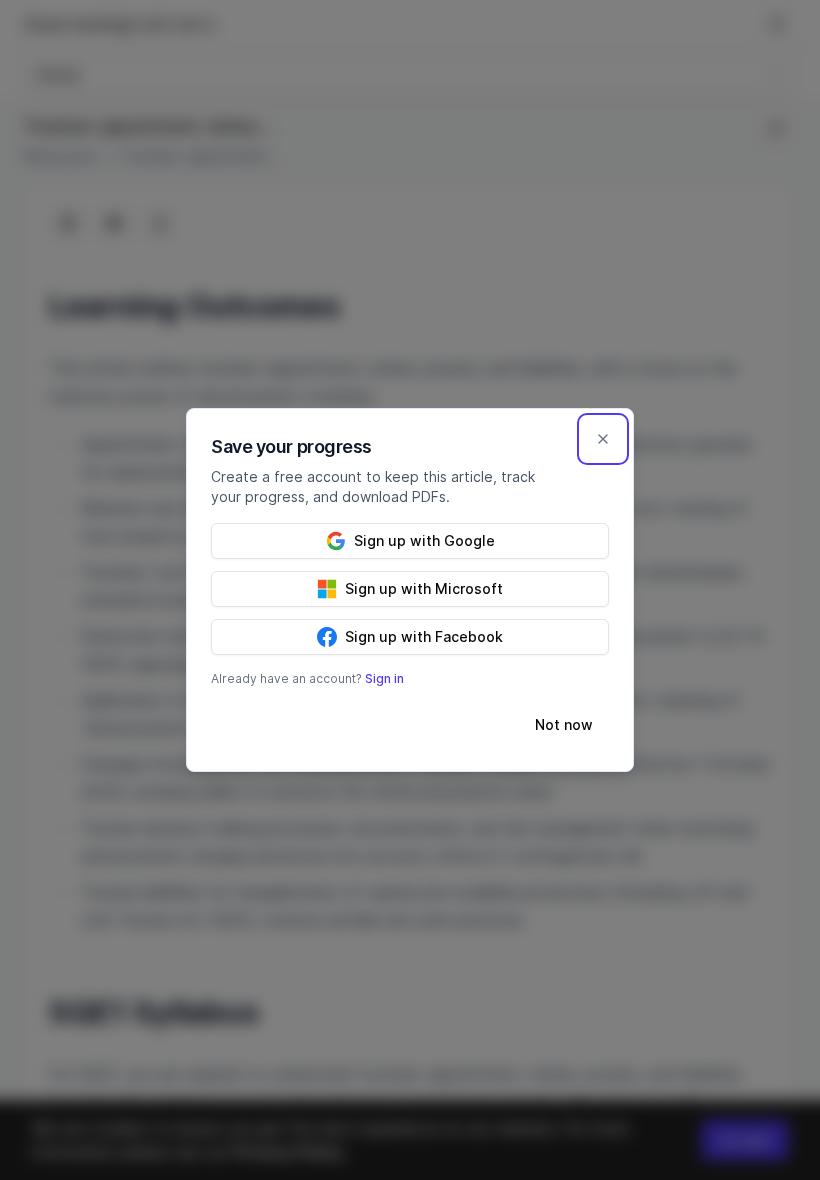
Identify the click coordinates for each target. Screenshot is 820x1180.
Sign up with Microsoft (424, 588)
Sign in (384, 678)
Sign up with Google (424, 540)
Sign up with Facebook (424, 636)
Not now (564, 724)
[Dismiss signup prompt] (603, 439)
